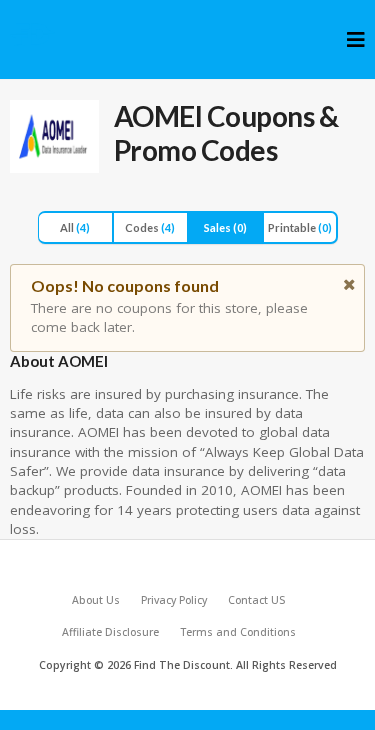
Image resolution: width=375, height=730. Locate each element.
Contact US (256, 600)
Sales (225, 227)
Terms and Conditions (238, 632)
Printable (300, 227)
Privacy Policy (174, 600)
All (75, 227)
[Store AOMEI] (54, 136)
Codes (150, 227)
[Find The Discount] (33, 34)
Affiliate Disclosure (110, 632)
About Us (96, 600)
